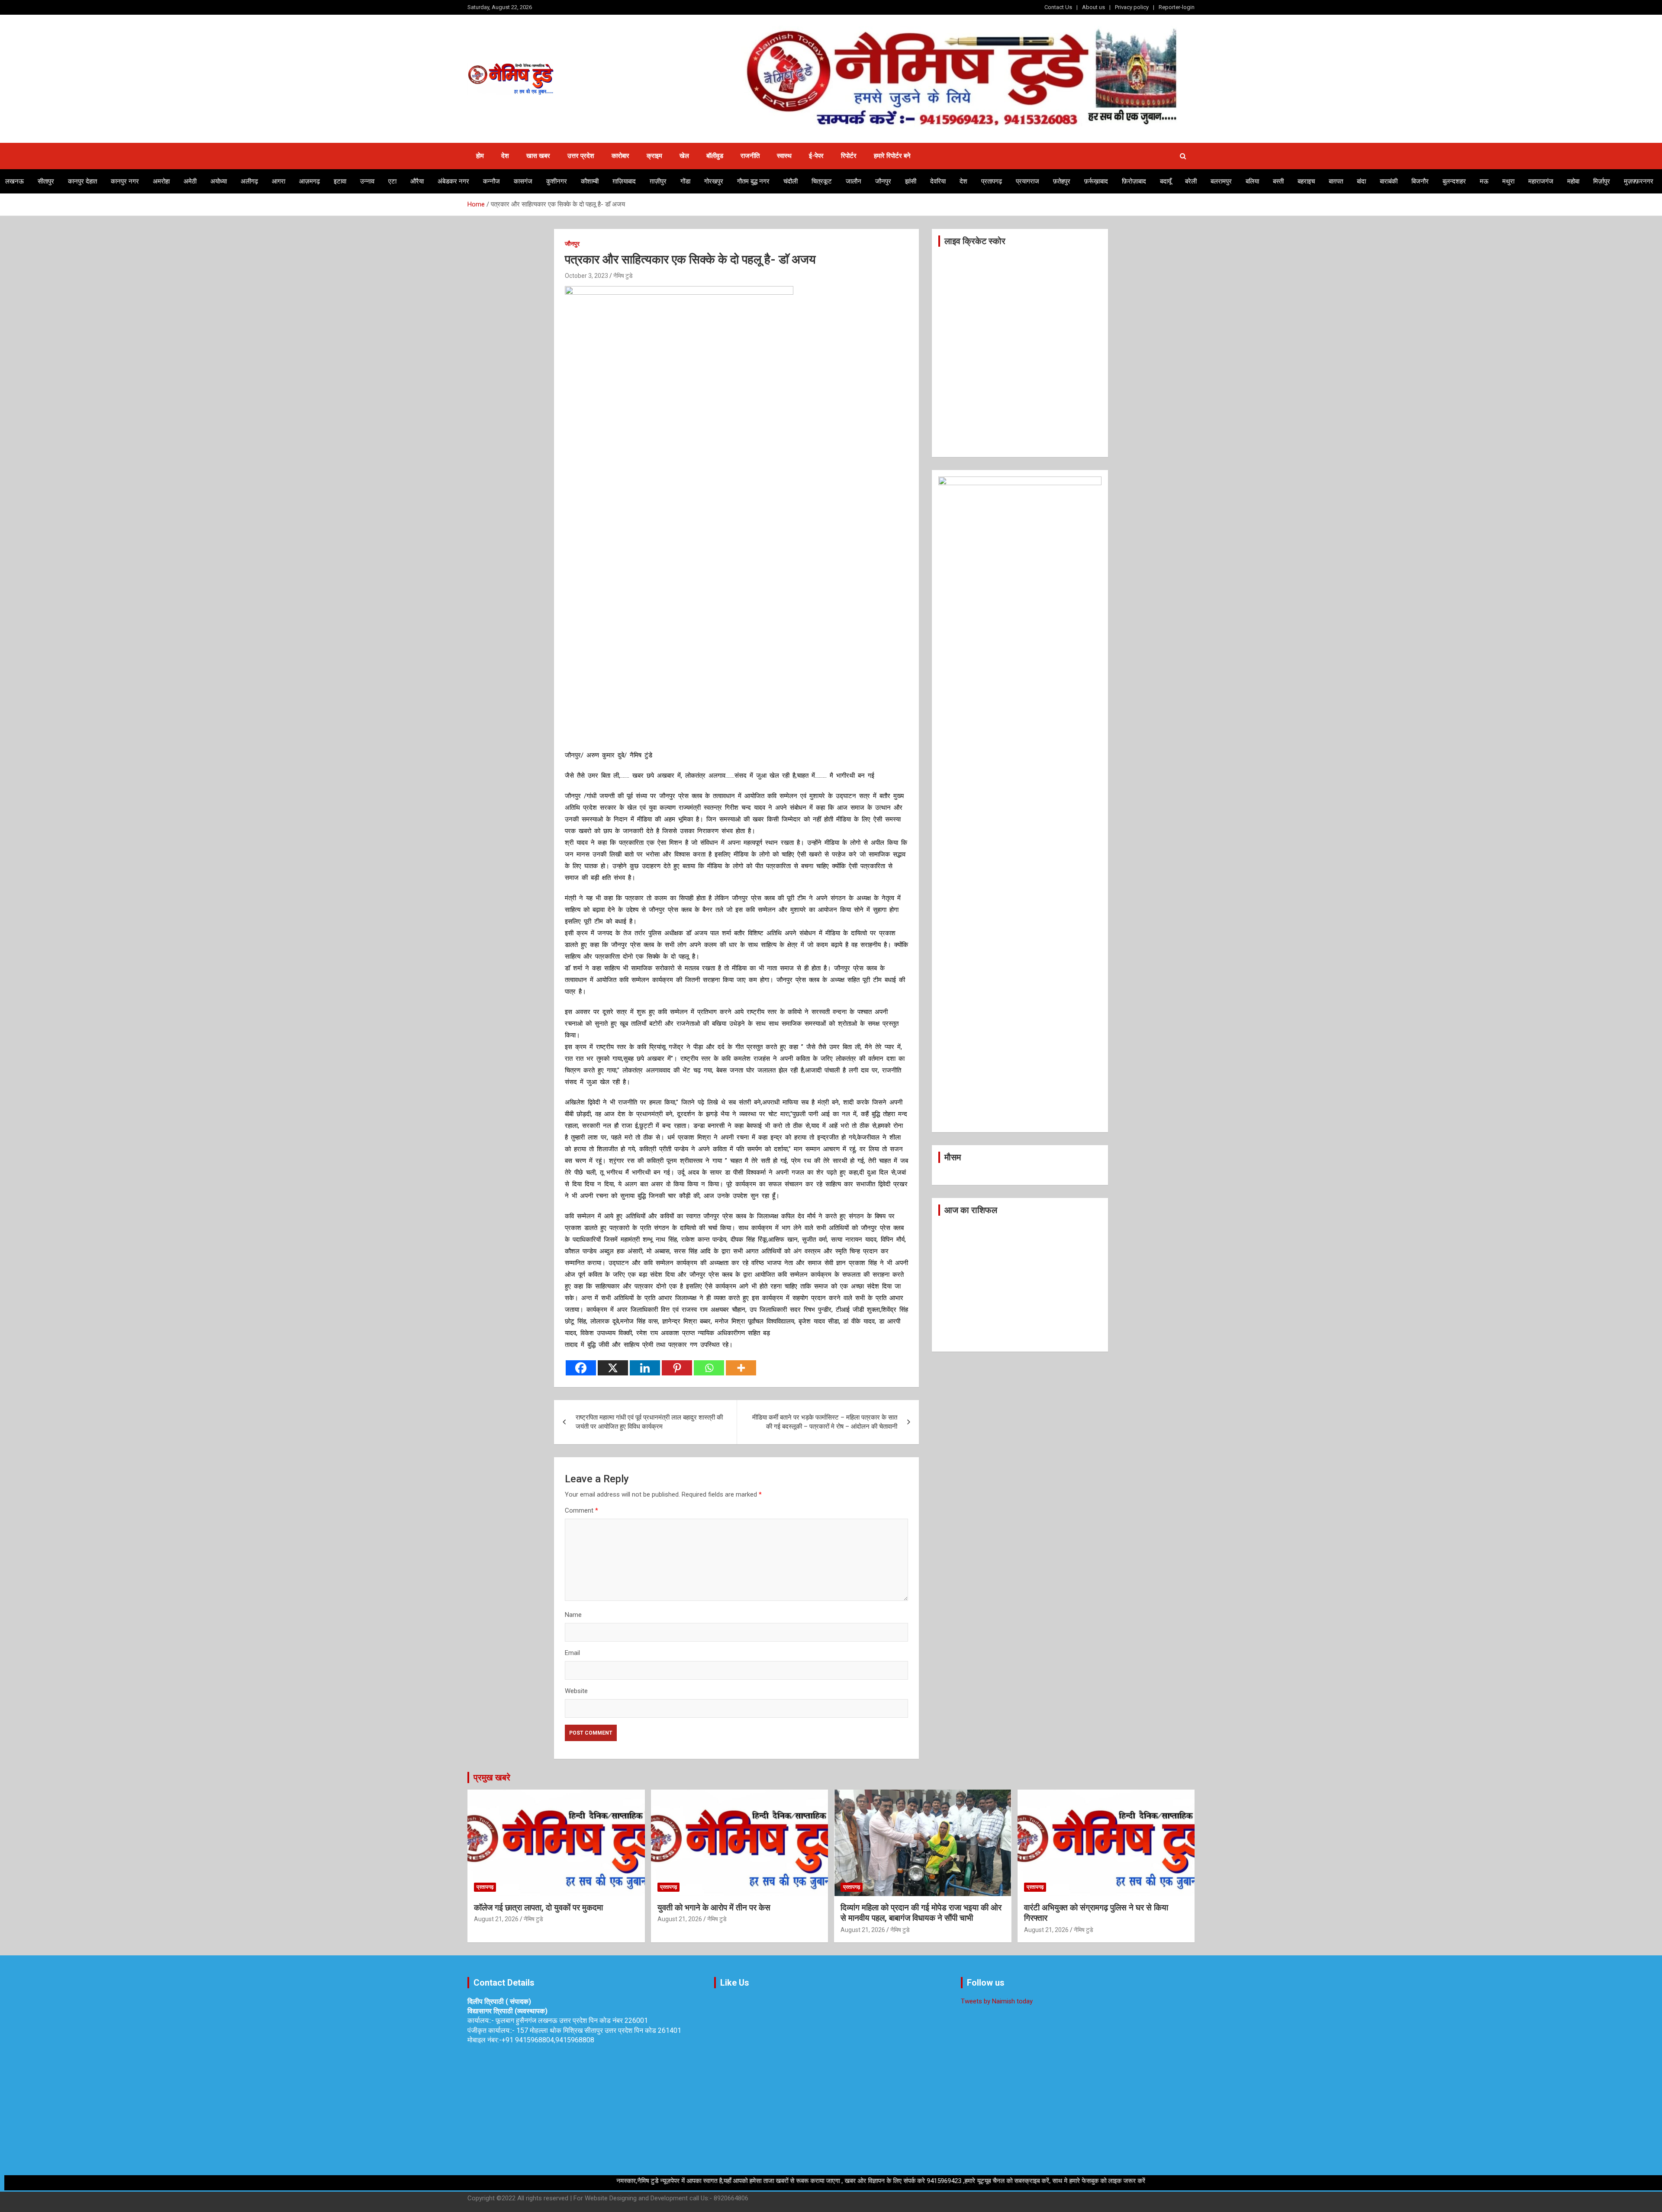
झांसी (911, 181)
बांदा (1361, 181)
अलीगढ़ (249, 181)
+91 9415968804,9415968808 (548, 2040)
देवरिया (938, 181)
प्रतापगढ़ (992, 181)
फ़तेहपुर (1062, 181)
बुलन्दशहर (1454, 181)
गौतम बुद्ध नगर (753, 181)
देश (505, 156)
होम (480, 156)
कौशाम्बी (590, 181)
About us (1094, 7)
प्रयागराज (1027, 181)
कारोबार (620, 156)
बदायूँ (1166, 181)
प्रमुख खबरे (492, 1777)
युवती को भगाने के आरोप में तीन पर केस (714, 1908)
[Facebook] (581, 1368)
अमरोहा (161, 181)
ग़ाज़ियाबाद (624, 181)
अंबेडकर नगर (453, 181)
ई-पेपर (816, 156)
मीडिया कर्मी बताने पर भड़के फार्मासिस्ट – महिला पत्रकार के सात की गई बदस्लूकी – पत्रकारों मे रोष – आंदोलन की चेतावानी (825, 1422)
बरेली (1191, 181)
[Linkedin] (645, 1368)
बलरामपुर (1221, 181)
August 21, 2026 (496, 1919)
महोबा (1573, 181)
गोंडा (685, 181)
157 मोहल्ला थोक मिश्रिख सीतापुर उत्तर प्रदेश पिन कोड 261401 (599, 2030)
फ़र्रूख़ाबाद (1096, 181)
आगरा (279, 181)
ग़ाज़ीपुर (658, 181)
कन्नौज (491, 181)
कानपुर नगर (125, 181)
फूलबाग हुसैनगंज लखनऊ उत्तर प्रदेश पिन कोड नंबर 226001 (572, 2020)
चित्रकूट (822, 181)
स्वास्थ (784, 156)
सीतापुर (46, 181)
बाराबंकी (1389, 181)
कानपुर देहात (82, 181)
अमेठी (190, 181)
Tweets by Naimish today (997, 2001)
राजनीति (750, 156)
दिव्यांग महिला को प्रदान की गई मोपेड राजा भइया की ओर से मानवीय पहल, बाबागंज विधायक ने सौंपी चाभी (921, 1913)
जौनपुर (883, 181)
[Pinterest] (677, 1368)
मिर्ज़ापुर (1602, 181)
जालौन (854, 181)
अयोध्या (219, 181)
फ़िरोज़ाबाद (1134, 181)
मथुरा (1508, 181)
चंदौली (791, 181)
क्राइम (654, 156)
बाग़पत (1336, 181)
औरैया (417, 181)
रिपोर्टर (849, 156)
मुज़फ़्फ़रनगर (1639, 181)
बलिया (1252, 181)
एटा (392, 181)
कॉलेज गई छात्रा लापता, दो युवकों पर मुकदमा (538, 1908)
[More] (741, 1368)
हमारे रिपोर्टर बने (892, 156)
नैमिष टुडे (623, 276)
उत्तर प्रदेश (581, 156)
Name (573, 1615)
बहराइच (1306, 181)
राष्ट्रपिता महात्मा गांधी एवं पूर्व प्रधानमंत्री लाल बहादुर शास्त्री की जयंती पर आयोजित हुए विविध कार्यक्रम (649, 1422)
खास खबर (538, 156)
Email (572, 1653)
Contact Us (1058, 7)
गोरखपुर (714, 181)
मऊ (1484, 181)
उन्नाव (367, 181)
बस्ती (1278, 181)
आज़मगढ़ (309, 181)
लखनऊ (14, 181)
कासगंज (523, 181)
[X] (613, 1368)
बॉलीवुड (715, 156)
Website (576, 1691)
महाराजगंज (1541, 181)
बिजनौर (1420, 181)
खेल (684, 156)
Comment (581, 1510)
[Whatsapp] (709, 1368)
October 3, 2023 (586, 276)
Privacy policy (1132, 7)
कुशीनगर (557, 181)
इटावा (340, 181)
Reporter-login (1177, 7)
